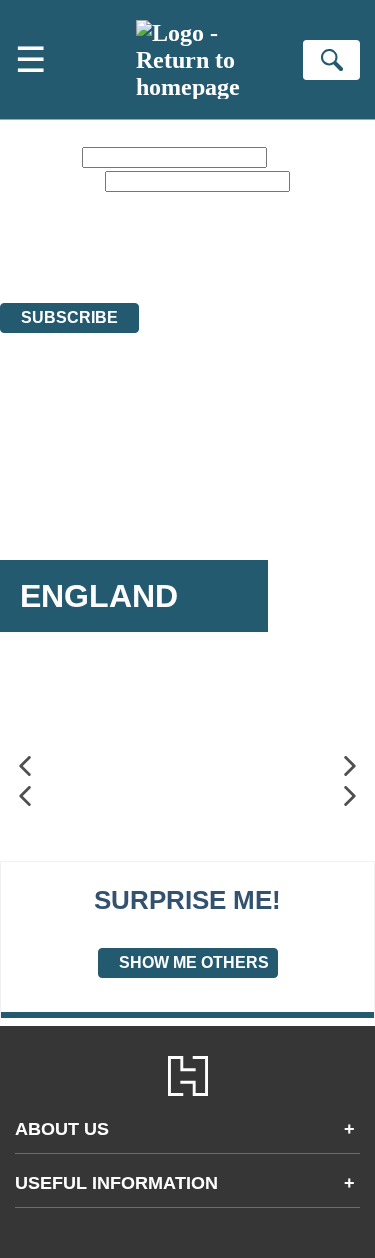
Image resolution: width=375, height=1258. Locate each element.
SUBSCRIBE (69, 317)
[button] (25, 766)
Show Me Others (194, 962)
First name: (39, 156)
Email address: (50, 180)
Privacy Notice (318, 239)
